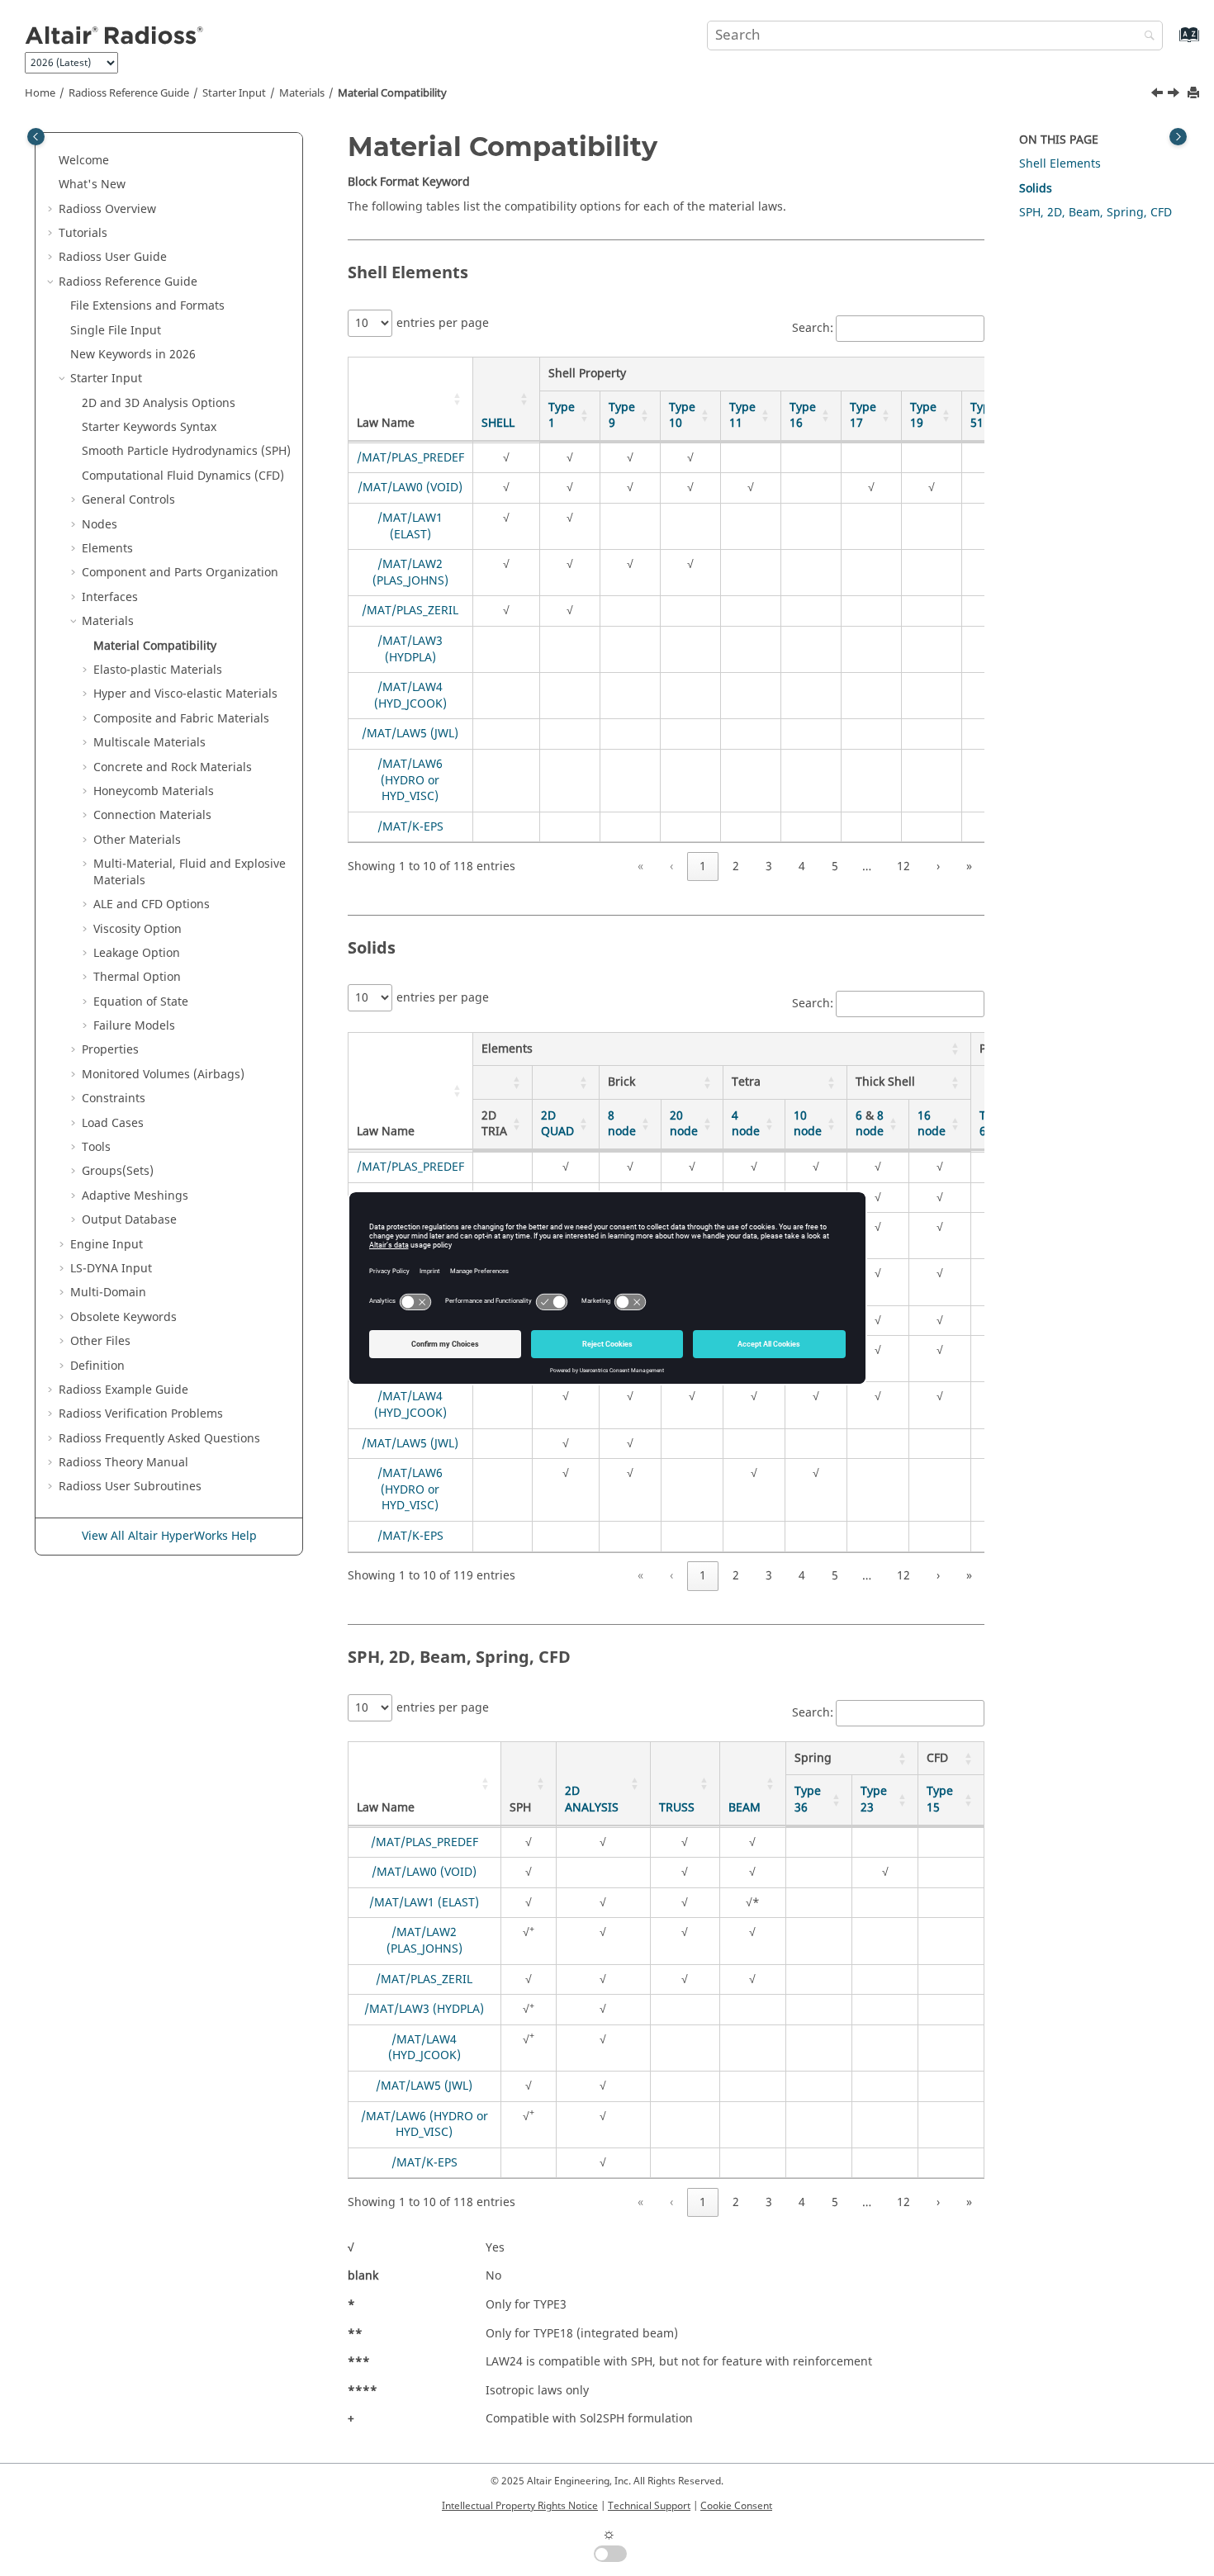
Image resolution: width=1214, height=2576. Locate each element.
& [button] (870, 1124)
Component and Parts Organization (180, 573)
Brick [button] (621, 1082)
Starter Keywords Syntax (149, 427)
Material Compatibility (392, 93)
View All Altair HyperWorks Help (169, 1536)
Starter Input (234, 93)
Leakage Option (137, 953)
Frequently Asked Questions (159, 1439)
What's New (92, 185)
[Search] (1145, 37)
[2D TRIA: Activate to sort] (502, 1083)
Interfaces (110, 597)
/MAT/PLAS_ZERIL (410, 611)
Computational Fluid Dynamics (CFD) (183, 476)
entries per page (443, 324)
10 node (808, 1124)
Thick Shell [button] (885, 1082)
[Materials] (1159, 95)
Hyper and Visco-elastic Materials (185, 694)
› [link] (938, 867)
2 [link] (736, 867)
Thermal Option (137, 977)
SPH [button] (520, 1808)
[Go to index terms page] (1171, 43)
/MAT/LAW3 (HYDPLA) (410, 649)
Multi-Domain (108, 1293)
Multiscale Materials (149, 743)
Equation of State (141, 1002)
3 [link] (769, 867)
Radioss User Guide (113, 257)
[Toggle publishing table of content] (36, 137)
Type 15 (940, 1799)
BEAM (745, 1808)
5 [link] (835, 867)
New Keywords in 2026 (133, 355)
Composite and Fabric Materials (181, 719)
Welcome (84, 161)
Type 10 (682, 416)
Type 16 (803, 416)
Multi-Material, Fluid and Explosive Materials (190, 872)
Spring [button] (813, 1758)
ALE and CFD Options (152, 904)
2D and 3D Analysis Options (159, 403)
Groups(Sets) (118, 1171)
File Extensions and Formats (147, 306)
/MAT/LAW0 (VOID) (410, 488)
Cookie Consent (736, 2506)
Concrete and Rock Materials (173, 767)
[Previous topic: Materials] (1159, 95)
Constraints (114, 1099)
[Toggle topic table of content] (1178, 137)
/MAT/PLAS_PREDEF (410, 458)
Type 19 (923, 416)
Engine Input (107, 1245)
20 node (684, 1124)
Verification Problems (141, 1414)
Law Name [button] (386, 423)
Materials (302, 93)
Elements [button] (507, 1049)
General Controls (128, 500)
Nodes (100, 525)
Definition (97, 1366)
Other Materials (137, 840)
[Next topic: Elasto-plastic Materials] (1175, 95)
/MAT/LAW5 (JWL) (410, 734)
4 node (746, 1124)
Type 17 (863, 416)
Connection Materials (152, 815)
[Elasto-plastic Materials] (1175, 95)
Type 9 (622, 416)
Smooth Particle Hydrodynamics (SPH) (186, 451)
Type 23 (874, 1799)
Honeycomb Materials (154, 791)
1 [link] (703, 867)
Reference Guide (129, 93)
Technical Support (649, 2506)
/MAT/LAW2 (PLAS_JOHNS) (410, 573)
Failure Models (134, 1026)
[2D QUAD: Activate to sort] (565, 1083)
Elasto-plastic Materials (158, 670)
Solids (1036, 189)
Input (111, 1269)
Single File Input (116, 331)
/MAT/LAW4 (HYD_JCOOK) (410, 696)
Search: (813, 329)
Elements (107, 549)
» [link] (969, 867)
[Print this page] (1195, 94)
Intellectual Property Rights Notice (520, 2506)
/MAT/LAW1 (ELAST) (410, 526)
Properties (110, 1050)
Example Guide (123, 1390)
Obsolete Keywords (123, 1317)
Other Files (100, 1341)
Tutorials (83, 233)
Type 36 (808, 1799)
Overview (107, 209)
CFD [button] (937, 1758)
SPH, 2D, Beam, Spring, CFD (1095, 213)
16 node (932, 1124)
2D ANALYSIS (592, 1799)
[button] (52, 161)
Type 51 (984, 416)
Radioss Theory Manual (123, 1463)
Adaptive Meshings (135, 1196)
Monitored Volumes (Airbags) (163, 1075)
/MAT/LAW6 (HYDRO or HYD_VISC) (410, 780)
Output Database (129, 1220)
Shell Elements (1060, 164)
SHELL (498, 423)
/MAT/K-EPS (410, 827)
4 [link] (802, 867)
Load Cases (113, 1123)
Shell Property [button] (587, 374)
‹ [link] (671, 867)
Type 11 (742, 416)
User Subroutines (130, 1487)
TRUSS (677, 1808)
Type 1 (562, 416)
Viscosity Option (138, 929)
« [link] (640, 867)
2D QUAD (557, 1124)
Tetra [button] (746, 1082)
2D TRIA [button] (494, 1124)
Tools (96, 1147)
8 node (622, 1124)
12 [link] (903, 867)
